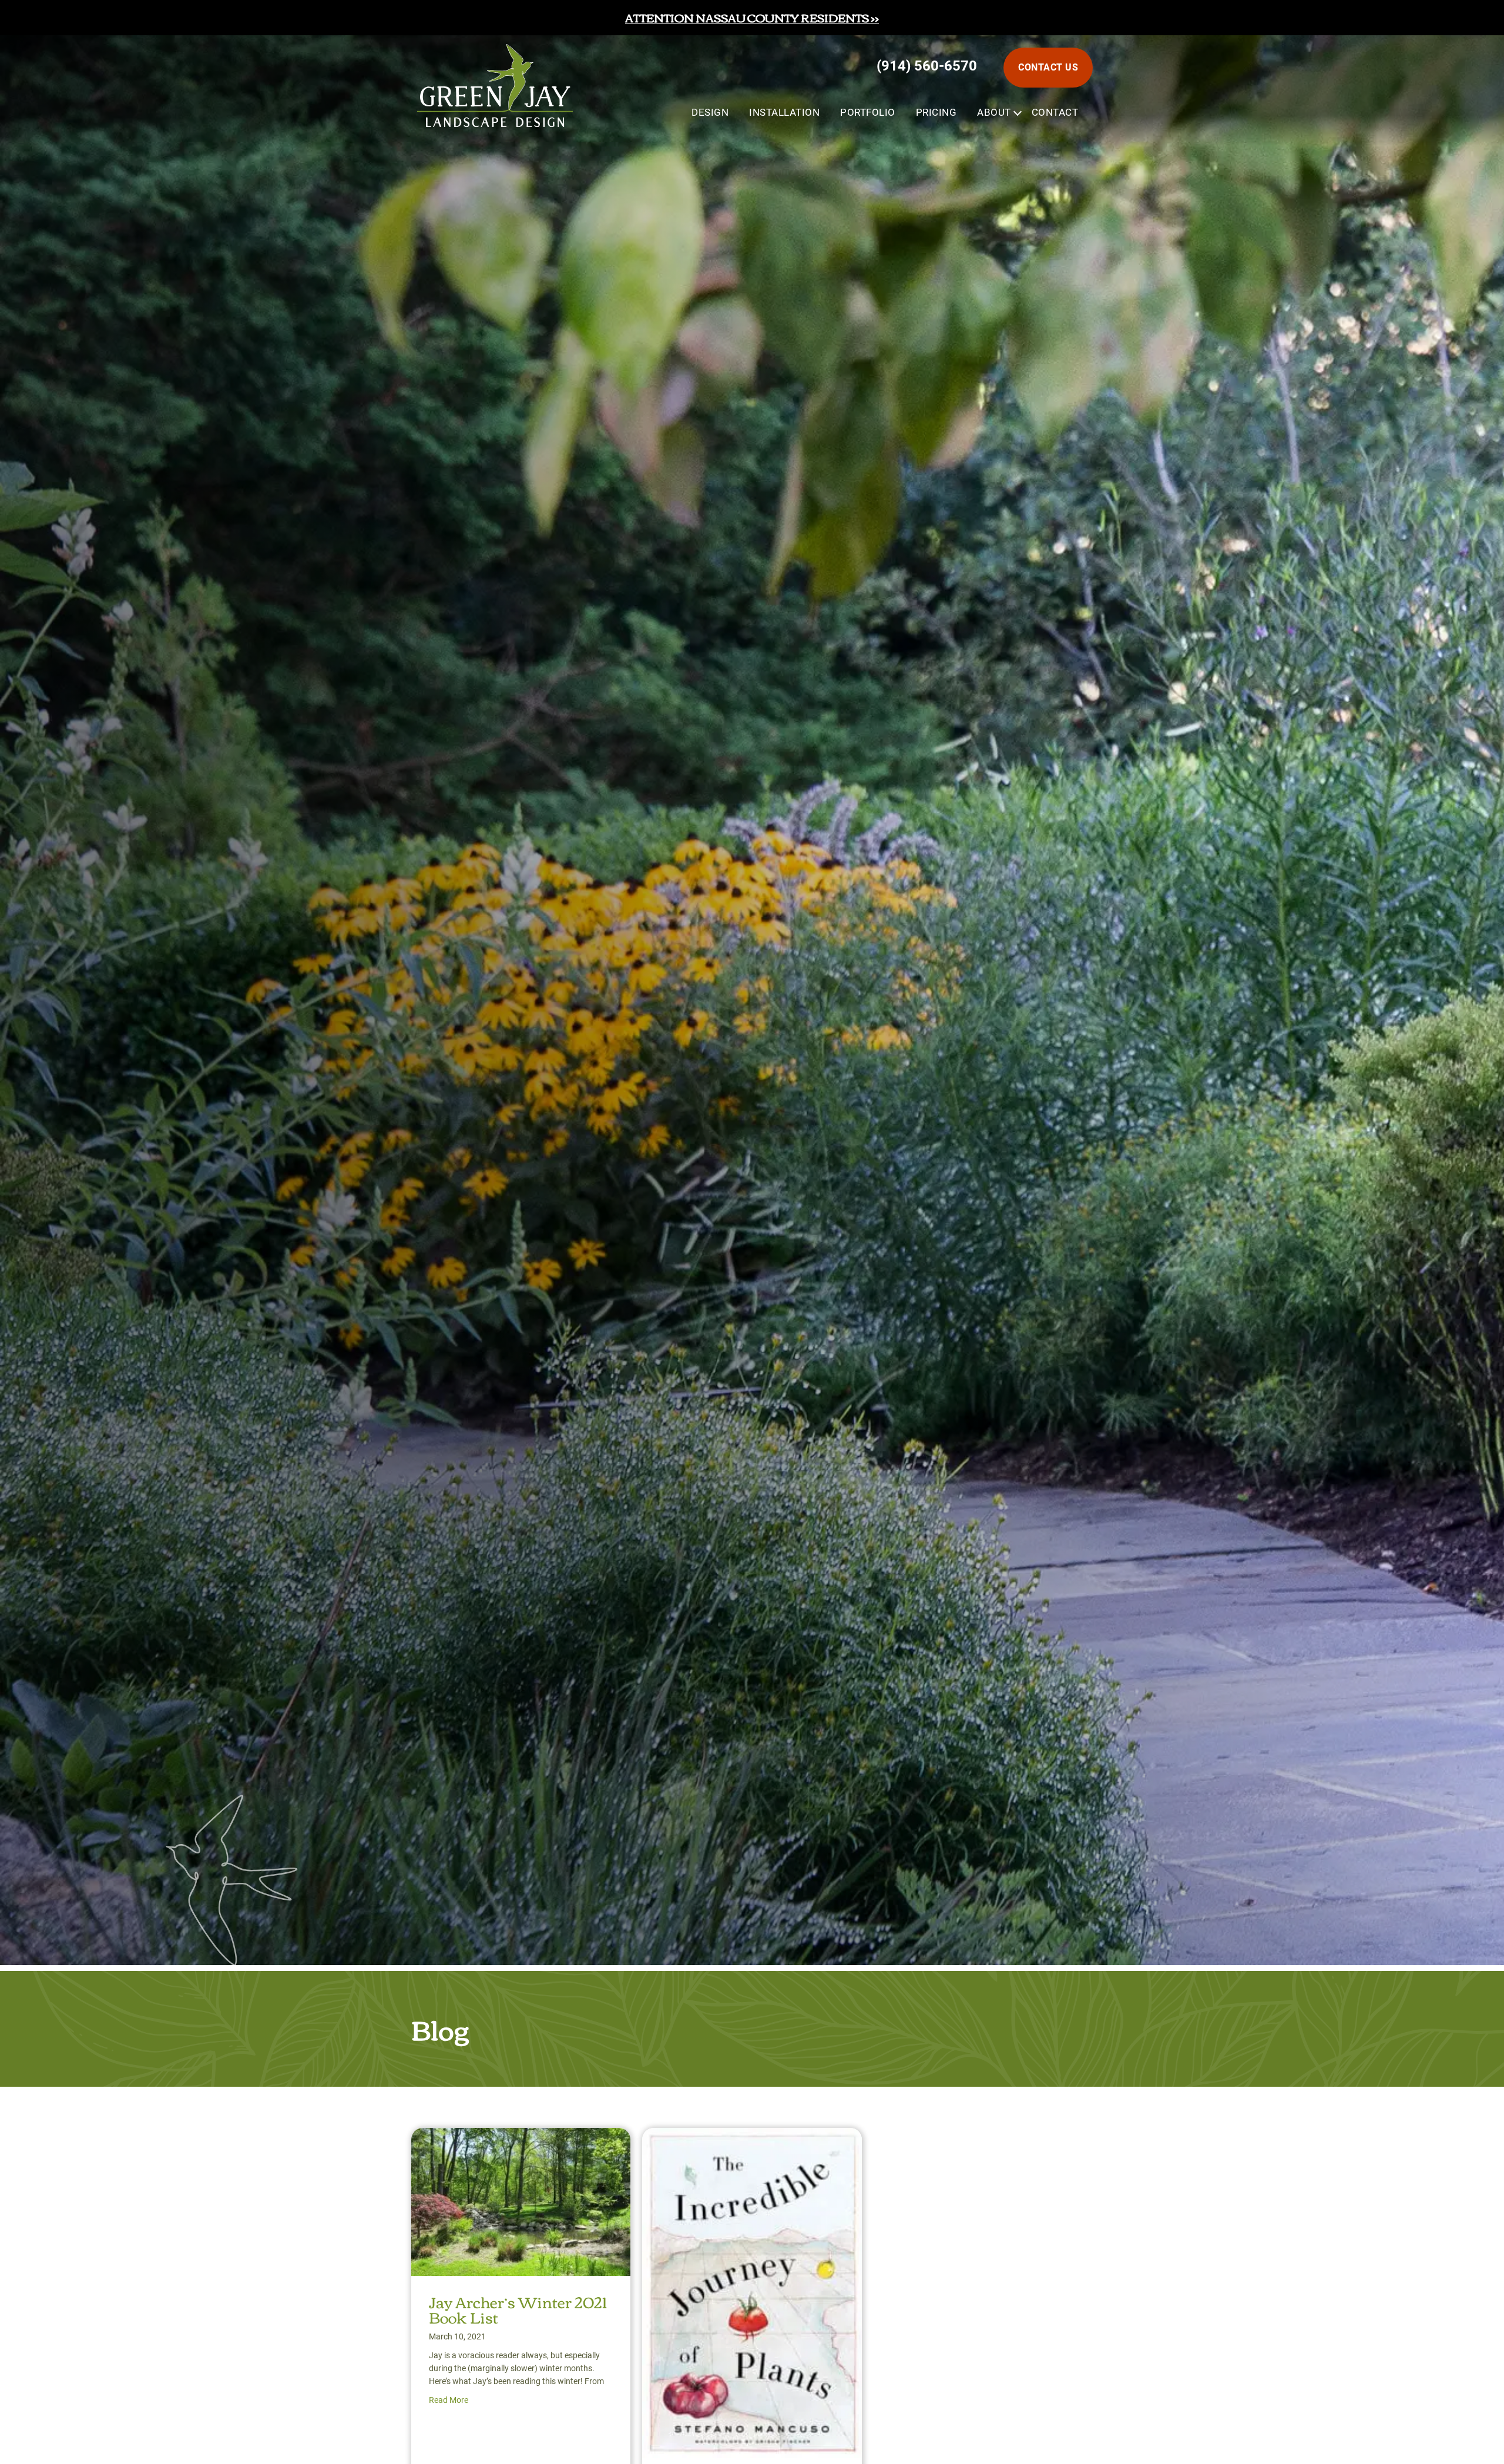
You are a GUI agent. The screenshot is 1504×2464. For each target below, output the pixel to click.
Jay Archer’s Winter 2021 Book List (518, 2309)
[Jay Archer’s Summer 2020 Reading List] (752, 2138)
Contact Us (1048, 67)
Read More (449, 2400)
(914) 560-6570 (927, 66)
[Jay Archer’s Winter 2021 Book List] (521, 2138)
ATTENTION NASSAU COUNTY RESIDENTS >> (752, 17)
